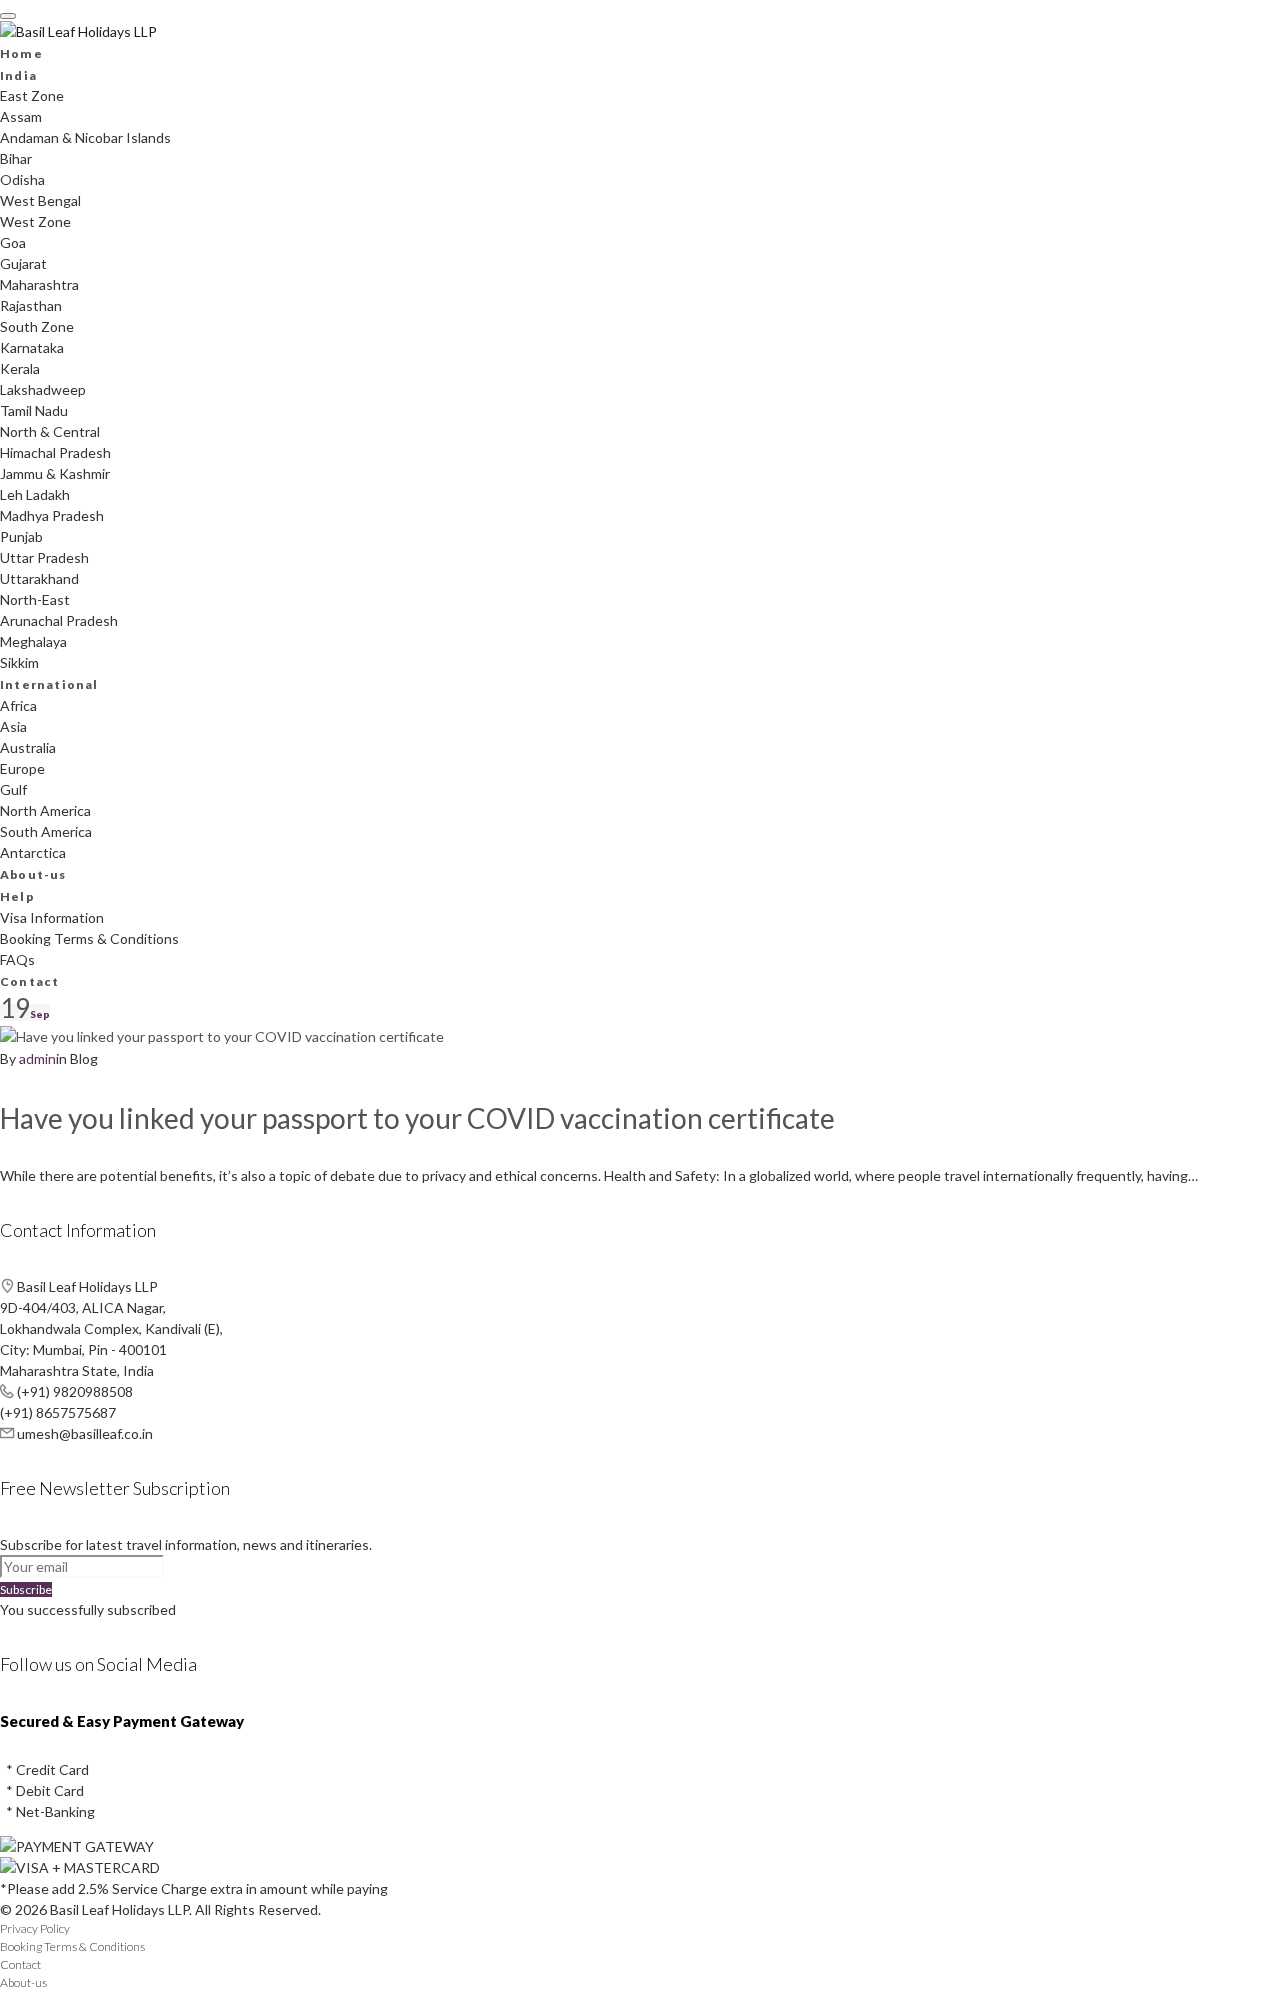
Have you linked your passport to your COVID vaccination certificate (417, 1118)
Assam (21, 116)
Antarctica (33, 852)
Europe (22, 768)
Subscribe (26, 1589)
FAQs (17, 959)
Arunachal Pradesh (59, 620)
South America (46, 831)
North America (45, 810)
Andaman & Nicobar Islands (85, 137)
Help (17, 896)
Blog (84, 1058)
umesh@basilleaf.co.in (85, 1433)
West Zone (35, 221)
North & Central (50, 431)
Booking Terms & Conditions (89, 938)
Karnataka (32, 347)
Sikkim (19, 662)
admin (37, 1058)
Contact (29, 981)
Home (21, 53)
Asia (13, 726)
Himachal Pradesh (55, 452)
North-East (35, 599)
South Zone (37, 326)
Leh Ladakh (35, 494)
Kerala (20, 368)
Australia (28, 747)
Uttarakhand (39, 578)
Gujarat (23, 263)
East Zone (32, 95)
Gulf (13, 789)
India (18, 75)
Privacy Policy (35, 1928)
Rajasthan (31, 305)
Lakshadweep (43, 389)
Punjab (21, 536)
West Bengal (40, 200)
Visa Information (52, 917)
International (49, 684)
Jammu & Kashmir (55, 473)
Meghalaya (33, 641)
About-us (33, 874)
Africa (18, 705)
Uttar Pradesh (44, 557)
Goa (13, 242)
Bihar (16, 158)
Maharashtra (39, 284)
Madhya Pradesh (52, 515)
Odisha (22, 179)
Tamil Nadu (34, 410)
